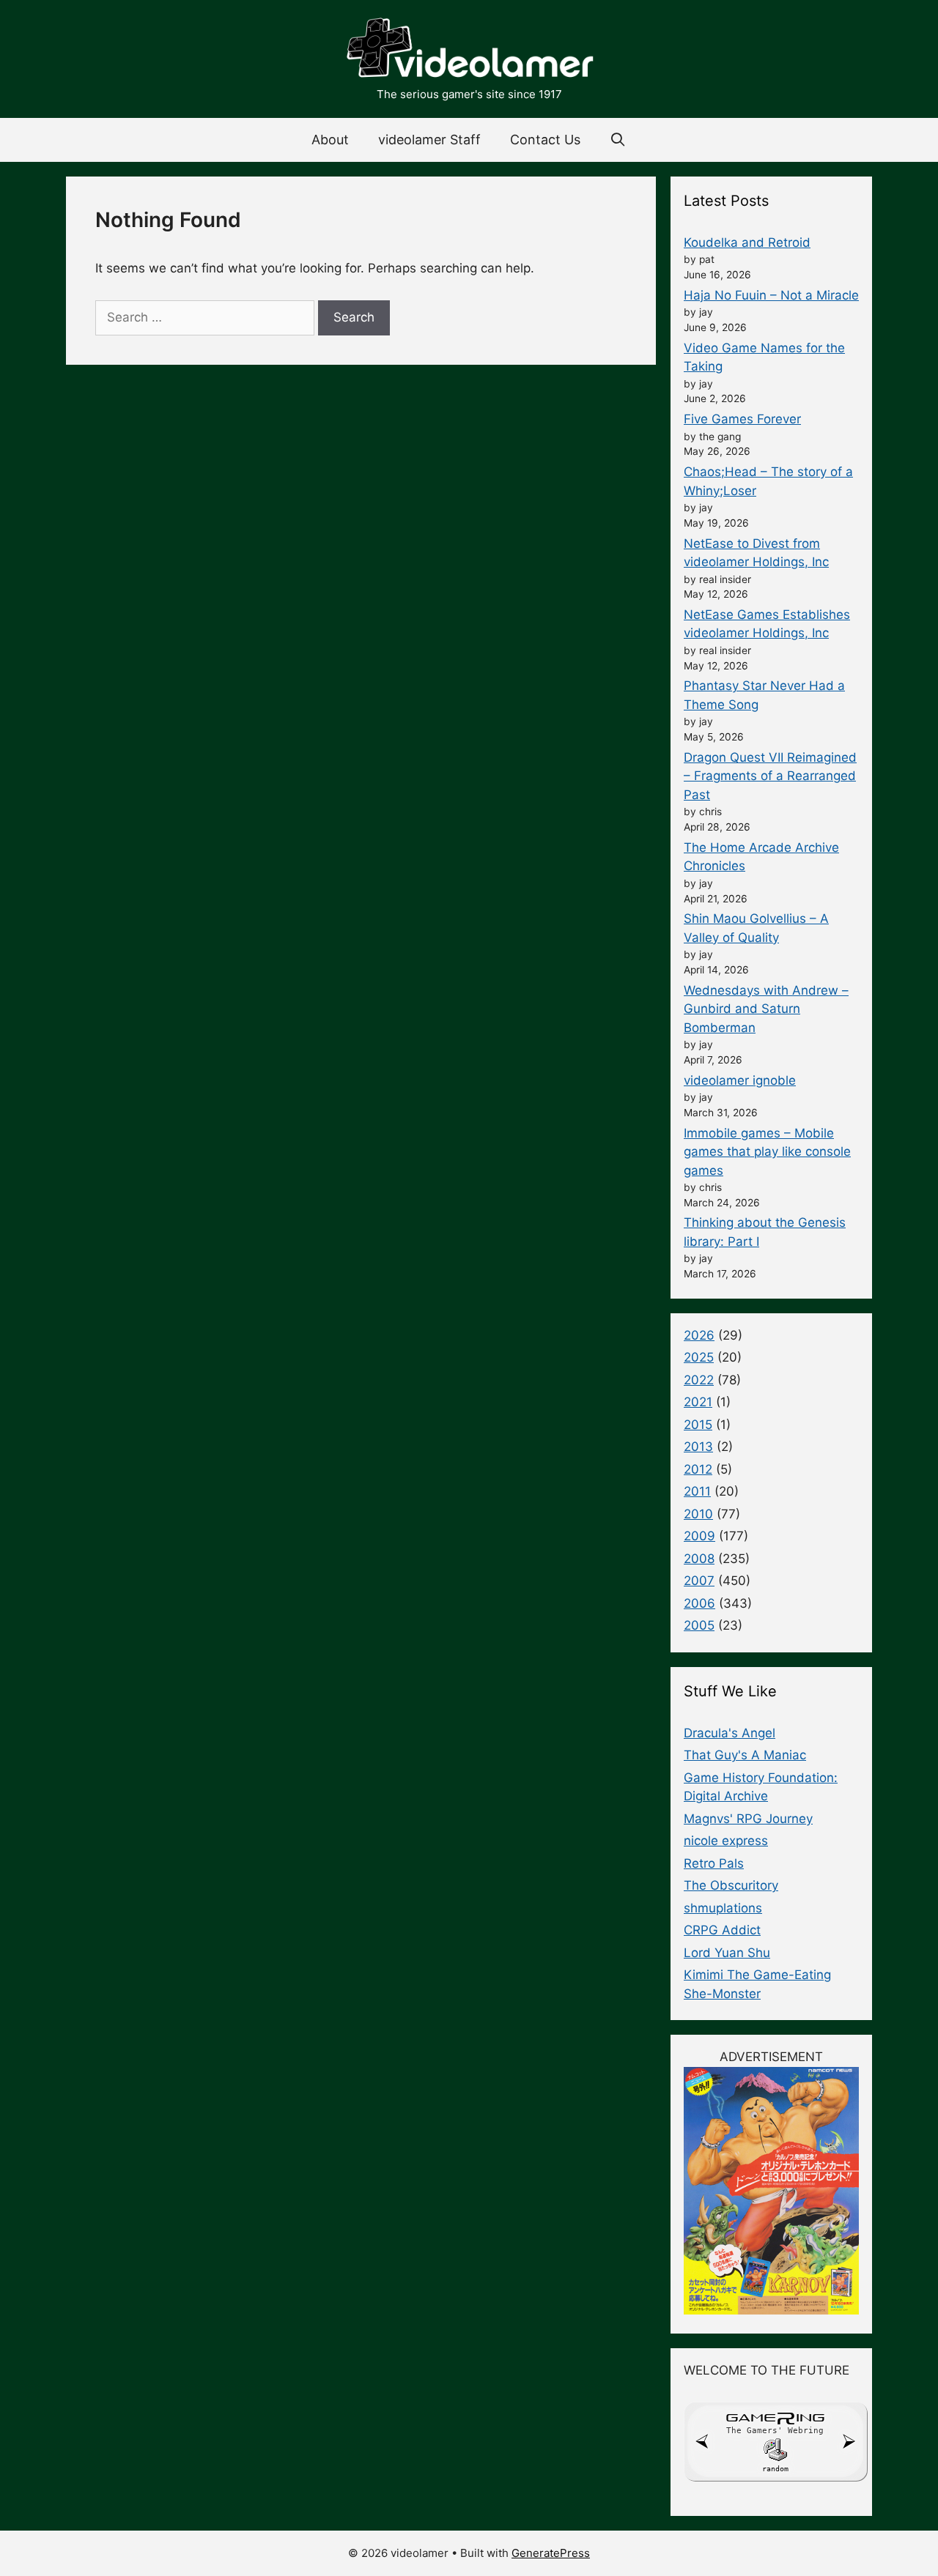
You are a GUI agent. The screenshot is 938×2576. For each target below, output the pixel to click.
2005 (699, 1625)
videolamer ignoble (740, 1080)
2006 (699, 1603)
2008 (699, 1559)
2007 (699, 1581)
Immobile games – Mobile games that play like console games (767, 1152)
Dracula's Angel (730, 1733)
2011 (697, 1491)
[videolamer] (469, 50)
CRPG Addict (722, 1930)
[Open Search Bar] (618, 140)
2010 (698, 1514)
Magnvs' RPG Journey (748, 1819)
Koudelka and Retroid (747, 242)
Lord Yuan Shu (727, 1953)
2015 (698, 1425)
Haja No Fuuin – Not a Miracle (771, 295)
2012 (698, 1469)
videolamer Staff (429, 140)
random (775, 2469)
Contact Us (545, 140)
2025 (699, 1357)
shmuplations (723, 1908)
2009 (699, 1536)
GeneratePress (551, 2553)
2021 (698, 1402)
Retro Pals (714, 1863)
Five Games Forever (742, 419)
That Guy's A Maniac (745, 1755)
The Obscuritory (731, 1885)
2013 (698, 1447)
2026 (699, 1335)
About (330, 140)
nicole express (726, 1841)
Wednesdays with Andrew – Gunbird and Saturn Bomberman (766, 1009)
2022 (699, 1380)
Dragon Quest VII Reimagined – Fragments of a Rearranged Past (770, 776)
